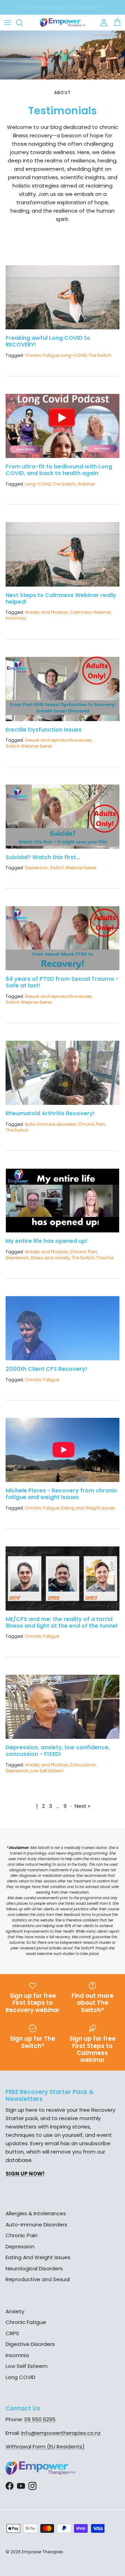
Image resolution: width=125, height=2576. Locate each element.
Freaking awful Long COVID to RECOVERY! (48, 341)
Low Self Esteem (47, 1771)
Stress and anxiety (50, 1258)
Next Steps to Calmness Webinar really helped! (61, 598)
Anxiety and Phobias (47, 612)
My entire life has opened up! (47, 1241)
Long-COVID (74, 355)
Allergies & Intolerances (36, 2213)
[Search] (23, 23)
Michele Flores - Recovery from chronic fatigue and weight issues (61, 1494)
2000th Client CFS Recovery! (46, 1369)
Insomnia (16, 618)
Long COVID (20, 2377)
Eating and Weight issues (88, 1508)
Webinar (86, 484)
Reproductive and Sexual (38, 2279)
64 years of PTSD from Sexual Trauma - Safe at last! (62, 982)
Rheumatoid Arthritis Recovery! (50, 1113)
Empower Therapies (43, 2552)
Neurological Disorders (34, 2268)
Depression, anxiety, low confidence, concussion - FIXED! (58, 1751)
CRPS (12, 2333)
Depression (37, 868)
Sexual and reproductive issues (58, 740)
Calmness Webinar (90, 612)
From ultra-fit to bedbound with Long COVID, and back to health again (59, 470)
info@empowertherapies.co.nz (61, 2433)
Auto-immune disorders (51, 1124)
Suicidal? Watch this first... (43, 857)
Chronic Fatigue (42, 355)
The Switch (100, 355)
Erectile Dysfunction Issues (44, 730)
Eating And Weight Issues (38, 2257)
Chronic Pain (92, 1124)
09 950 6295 (40, 2419)
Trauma (105, 1258)
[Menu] (8, 23)
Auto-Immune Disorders (36, 2225)
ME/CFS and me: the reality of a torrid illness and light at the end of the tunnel (61, 1622)
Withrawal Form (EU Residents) (45, 2447)
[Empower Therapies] (62, 22)
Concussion (83, 1765)
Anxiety (15, 2311)
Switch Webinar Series (29, 746)
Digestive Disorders (30, 2344)
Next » (82, 1806)
